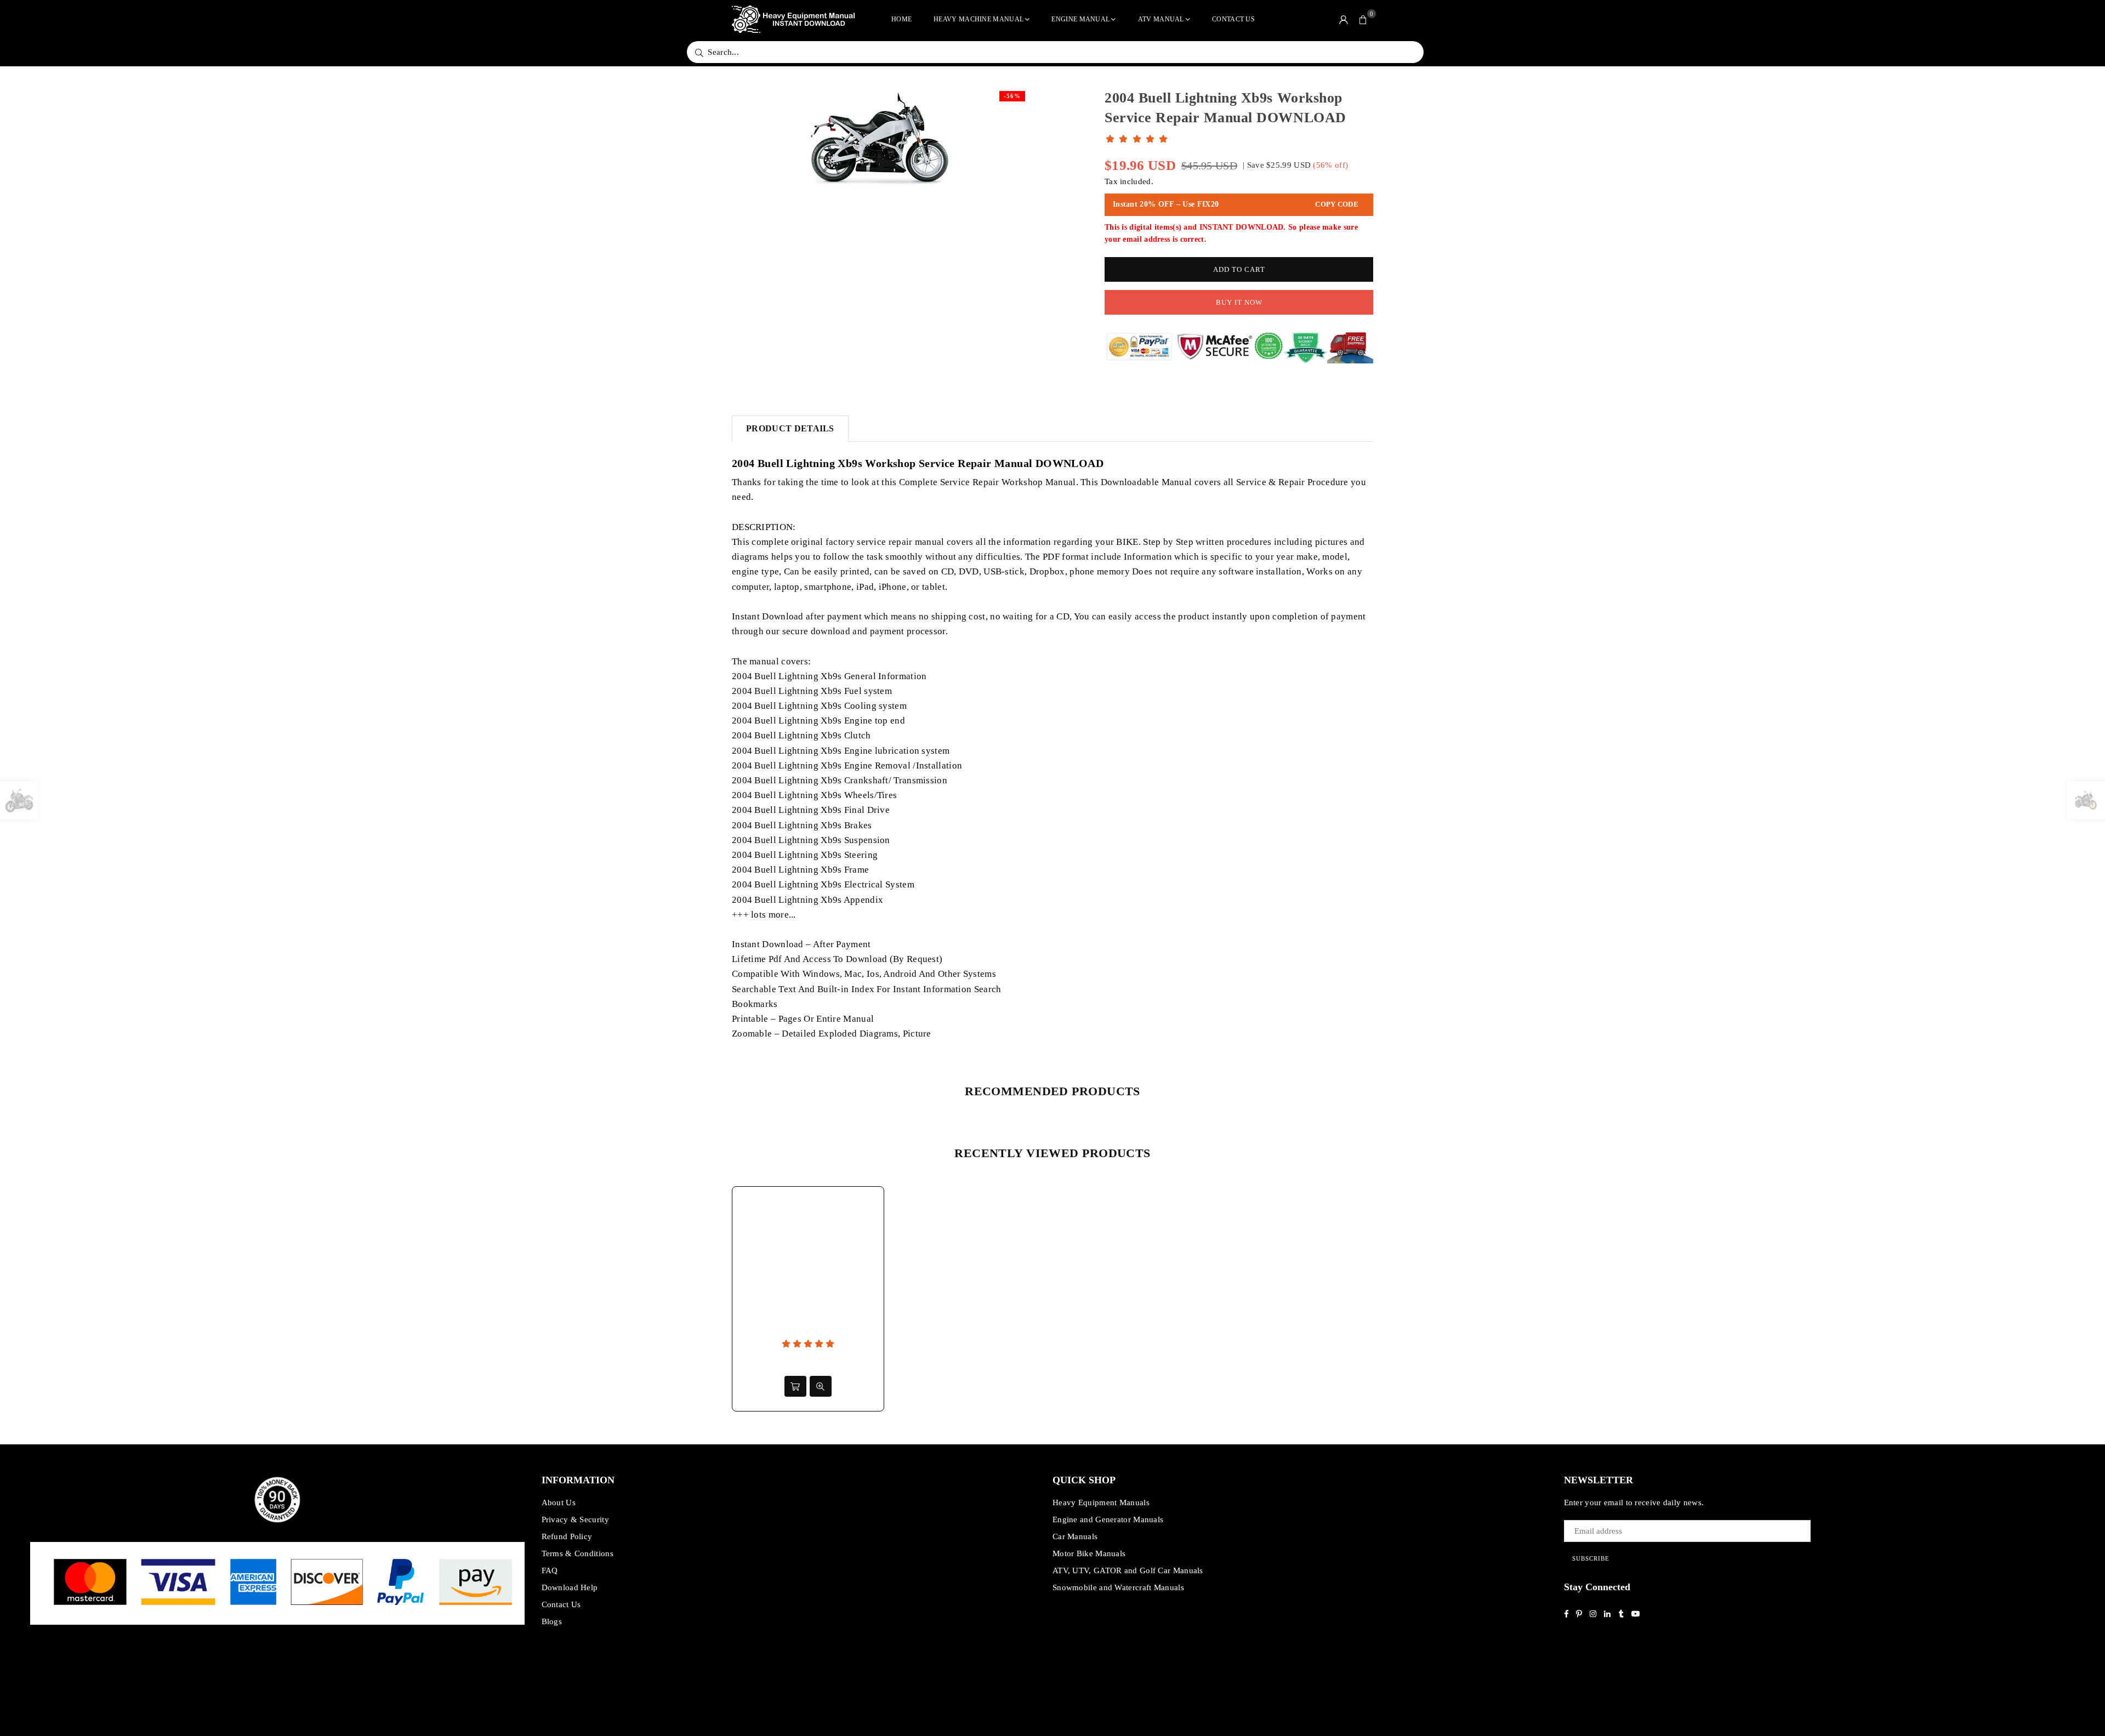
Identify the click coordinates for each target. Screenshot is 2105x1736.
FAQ (550, 1570)
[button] (1363, 19)
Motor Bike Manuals (1089, 1553)
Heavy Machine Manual (978, 19)
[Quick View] (821, 1386)
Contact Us (1233, 19)
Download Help (570, 1587)
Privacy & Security (575, 1519)
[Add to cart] (795, 1386)
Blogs (552, 1621)
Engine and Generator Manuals (1108, 1519)
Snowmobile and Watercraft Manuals (1118, 1587)
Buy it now (1239, 302)
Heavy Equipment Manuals (1101, 1502)
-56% (1012, 96)
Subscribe (1591, 1558)
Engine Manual (1080, 19)
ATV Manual (1161, 19)
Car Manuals (1075, 1536)
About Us (559, 1502)
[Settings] (1344, 19)
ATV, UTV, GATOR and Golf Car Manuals (1128, 1570)
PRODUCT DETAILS (790, 428)
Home (901, 19)
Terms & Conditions (578, 1553)
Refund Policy (567, 1536)
